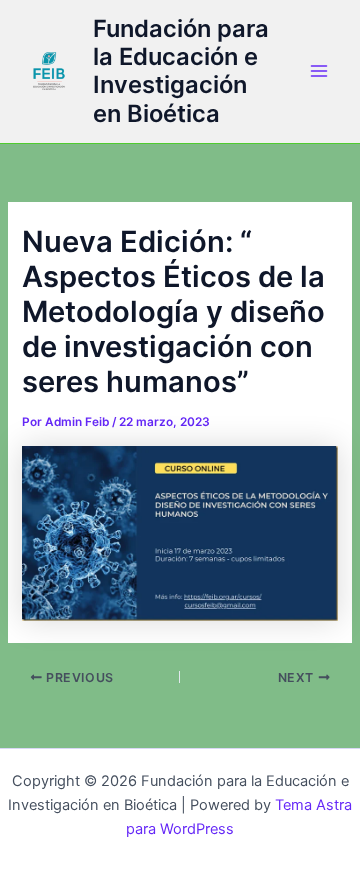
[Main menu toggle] (319, 72)
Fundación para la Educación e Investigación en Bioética (181, 71)
